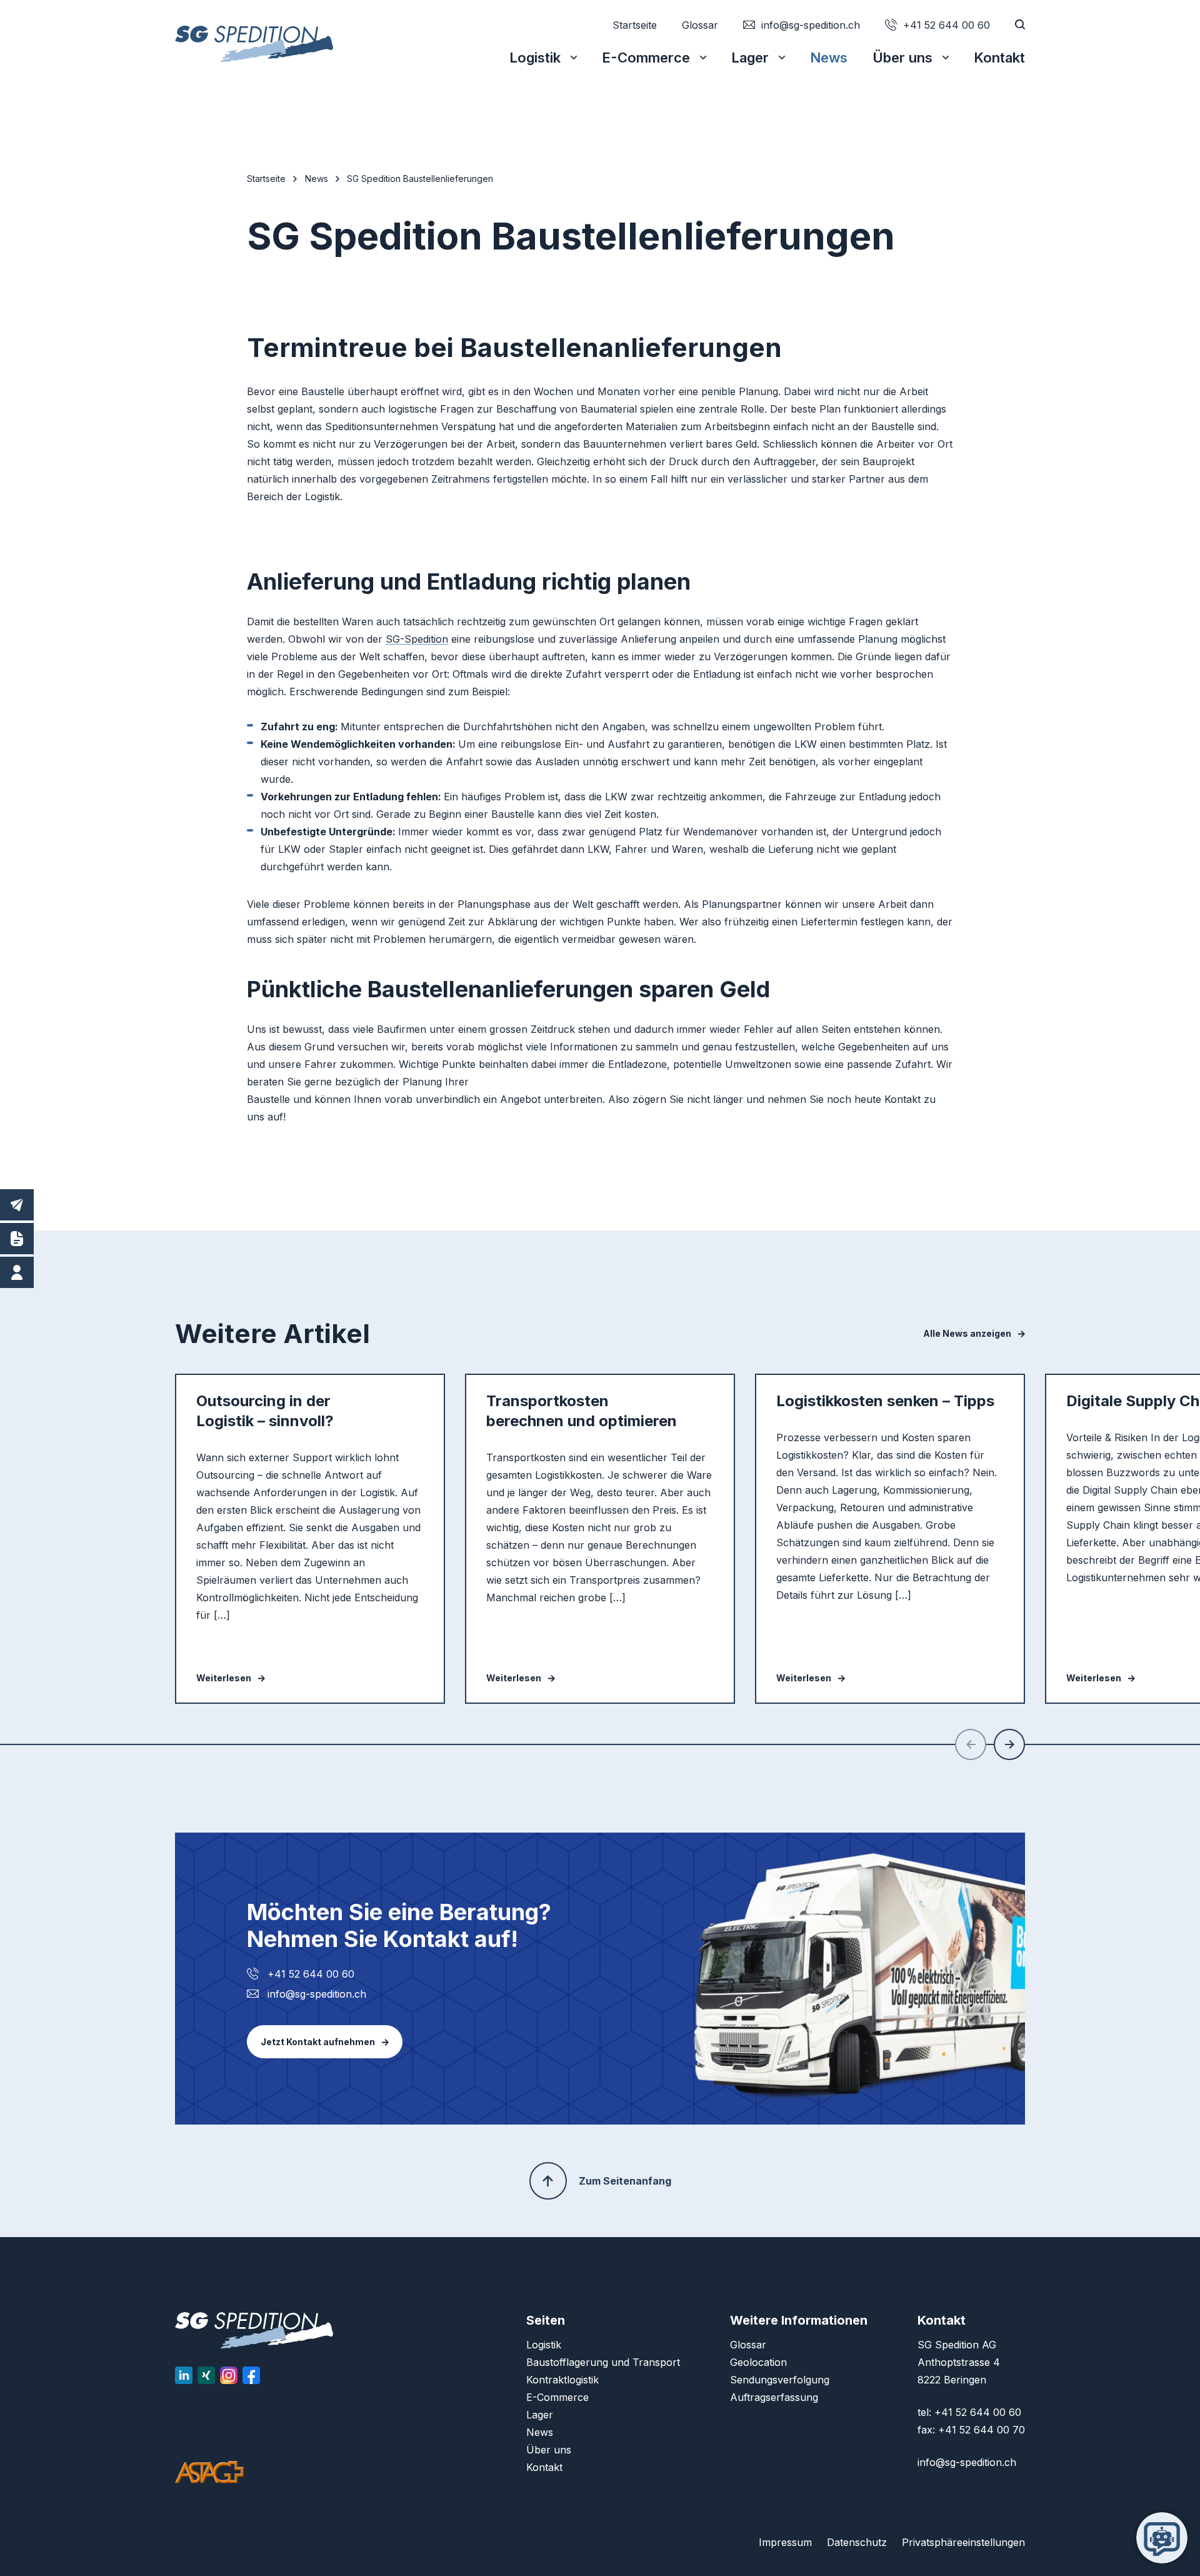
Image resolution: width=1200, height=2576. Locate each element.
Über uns (902, 58)
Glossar (700, 25)
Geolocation (758, 2362)
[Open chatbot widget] (1162, 2538)
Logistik (535, 58)
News (829, 58)
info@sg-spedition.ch (317, 1994)
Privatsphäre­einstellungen (963, 2542)
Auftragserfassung (774, 2397)
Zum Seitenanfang (625, 2181)
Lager (750, 58)
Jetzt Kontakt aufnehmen (318, 2042)
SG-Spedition (417, 639)
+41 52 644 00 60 (311, 1974)
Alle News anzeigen (967, 1334)
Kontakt (999, 58)
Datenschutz (857, 2542)
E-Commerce (646, 58)
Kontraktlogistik (562, 2380)
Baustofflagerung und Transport (603, 2362)
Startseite (635, 25)
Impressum (785, 2542)
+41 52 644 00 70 (982, 2430)
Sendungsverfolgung (780, 2380)
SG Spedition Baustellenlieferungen (420, 179)
